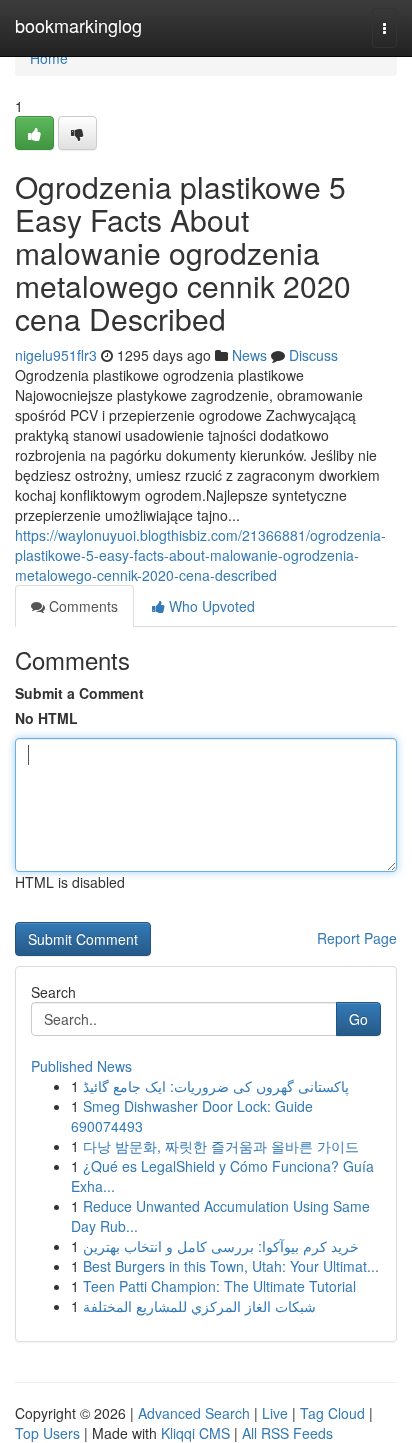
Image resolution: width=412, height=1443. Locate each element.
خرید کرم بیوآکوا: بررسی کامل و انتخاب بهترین (221, 1246)
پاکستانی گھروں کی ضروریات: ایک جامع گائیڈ (216, 1086)
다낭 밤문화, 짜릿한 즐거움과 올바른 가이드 (221, 1146)
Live (275, 1413)
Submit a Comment (79, 693)
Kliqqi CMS (195, 1433)
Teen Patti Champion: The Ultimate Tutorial (219, 1286)
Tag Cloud (332, 1413)
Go (358, 1019)
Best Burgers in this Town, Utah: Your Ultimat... (231, 1266)
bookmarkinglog (78, 25)
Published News (81, 1066)
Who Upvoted (210, 606)
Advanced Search (194, 1413)
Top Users (47, 1433)
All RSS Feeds (287, 1433)
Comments (81, 606)
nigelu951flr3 (56, 355)
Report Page (357, 938)
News (249, 355)
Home (49, 58)
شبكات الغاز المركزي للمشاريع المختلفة (199, 1306)
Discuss (313, 355)
